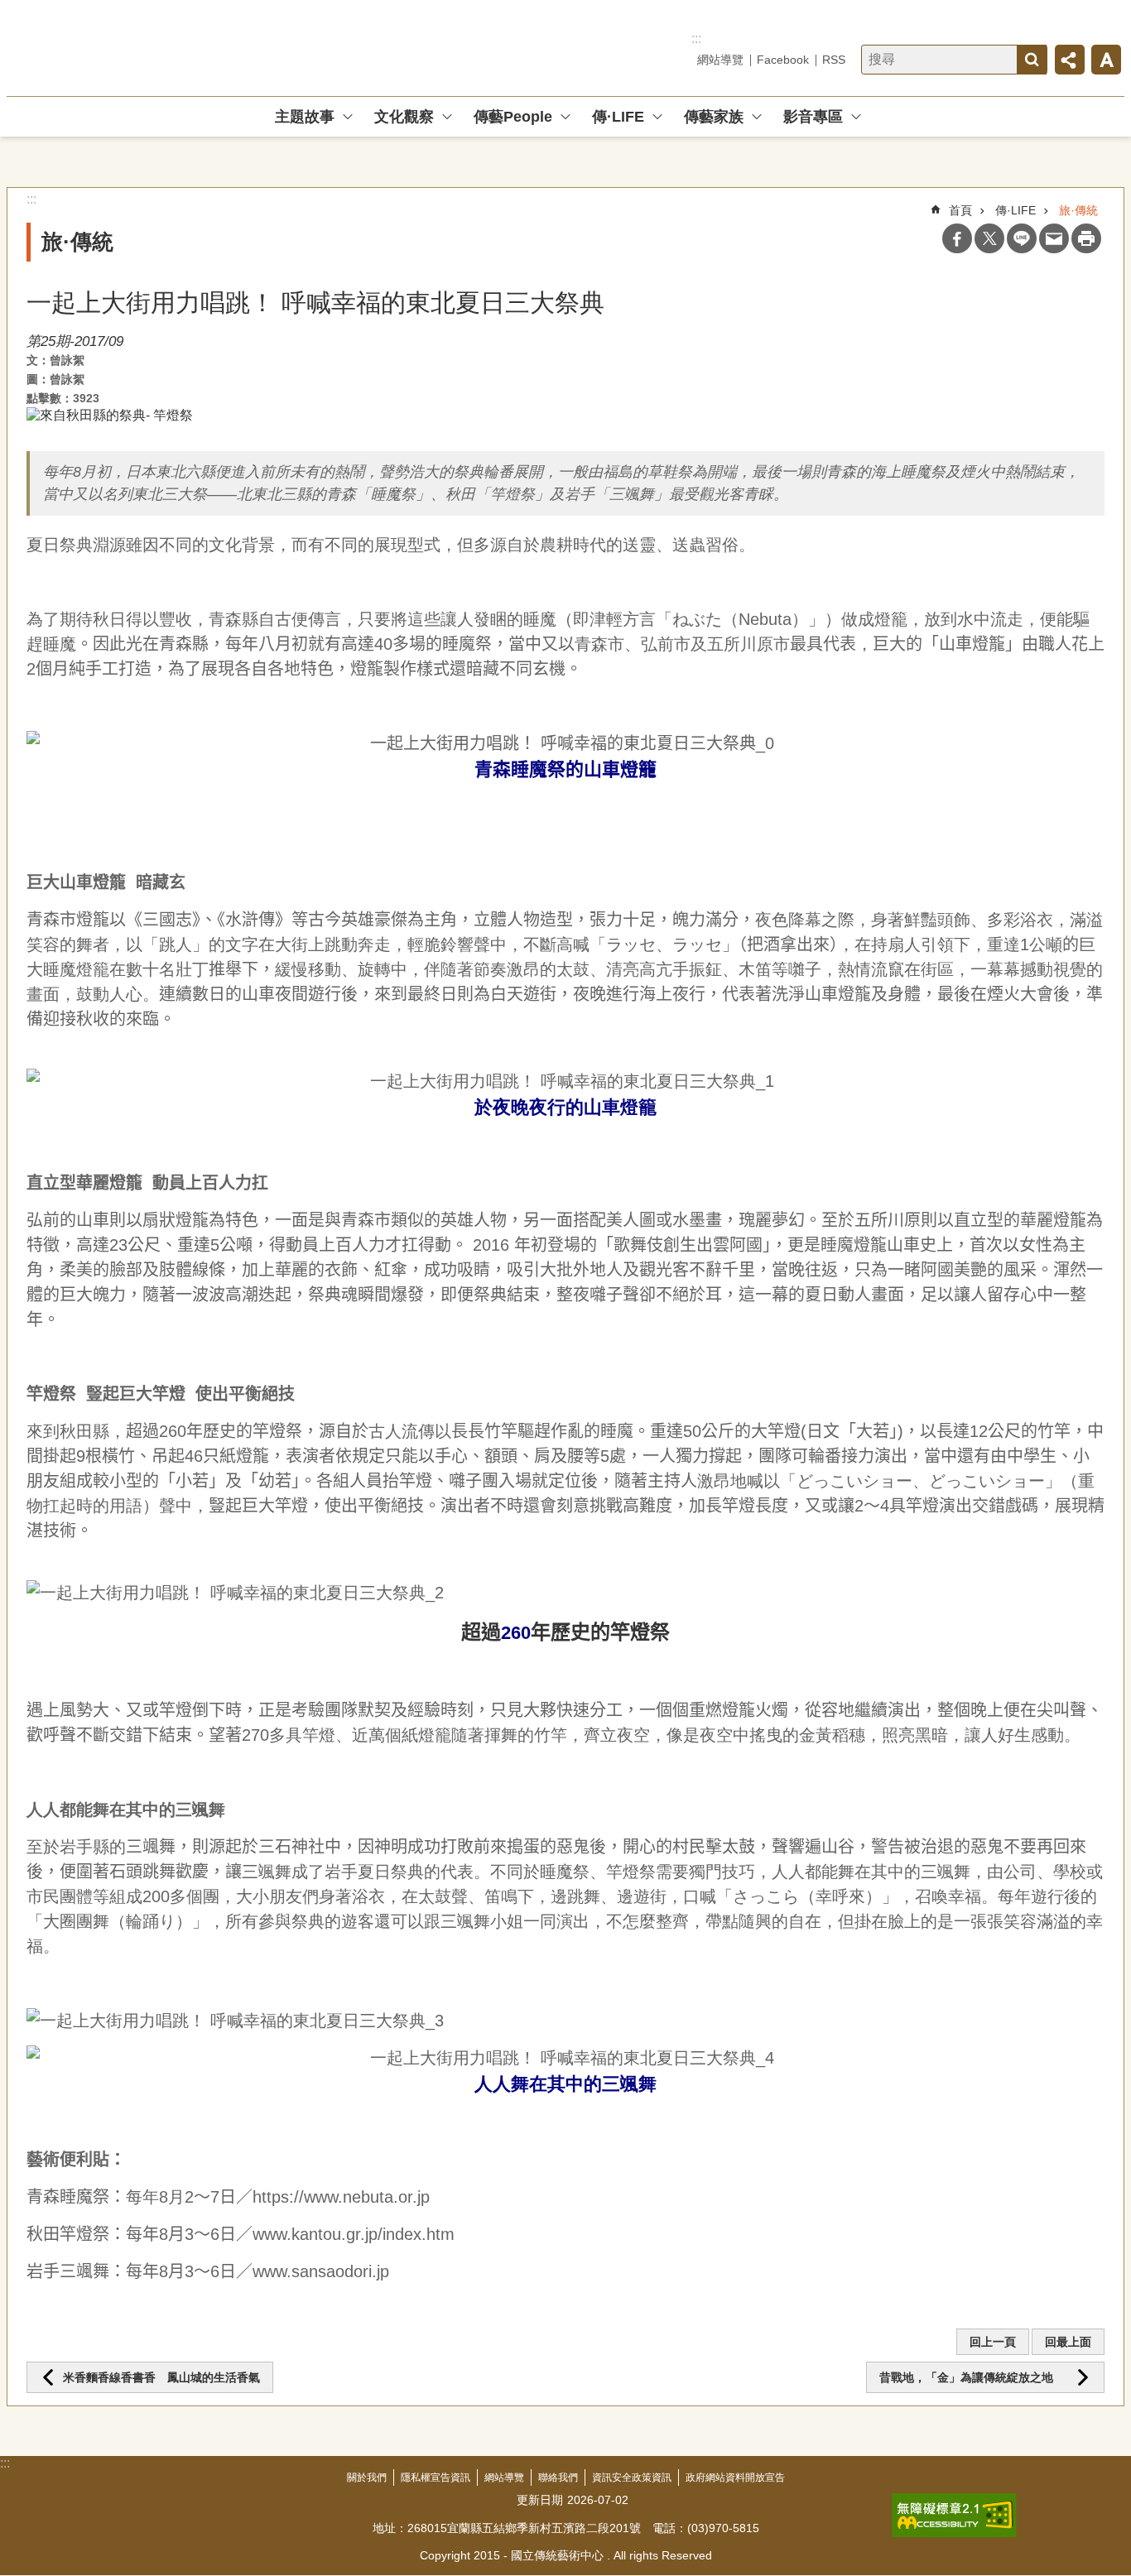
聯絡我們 (558, 2477)
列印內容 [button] (1086, 238)
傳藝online (125, 48)
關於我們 (367, 2477)
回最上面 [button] (1068, 2342)
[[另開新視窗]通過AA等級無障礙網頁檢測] (954, 2516)
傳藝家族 (714, 117)
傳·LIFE (618, 117)
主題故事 (305, 117)
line (1022, 238)
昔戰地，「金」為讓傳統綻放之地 (974, 2377)
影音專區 (813, 117)
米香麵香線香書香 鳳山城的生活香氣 (161, 2377)
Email (1054, 238)
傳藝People (513, 117)
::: (696, 38)
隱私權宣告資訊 (436, 2477)
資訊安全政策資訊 (632, 2477)
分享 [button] (1070, 60)
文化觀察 (404, 117)
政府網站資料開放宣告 (735, 2477)
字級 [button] (1106, 60)
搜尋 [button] (1032, 60)
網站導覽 (720, 60)
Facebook (783, 60)
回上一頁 (993, 2342)
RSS (834, 60)
